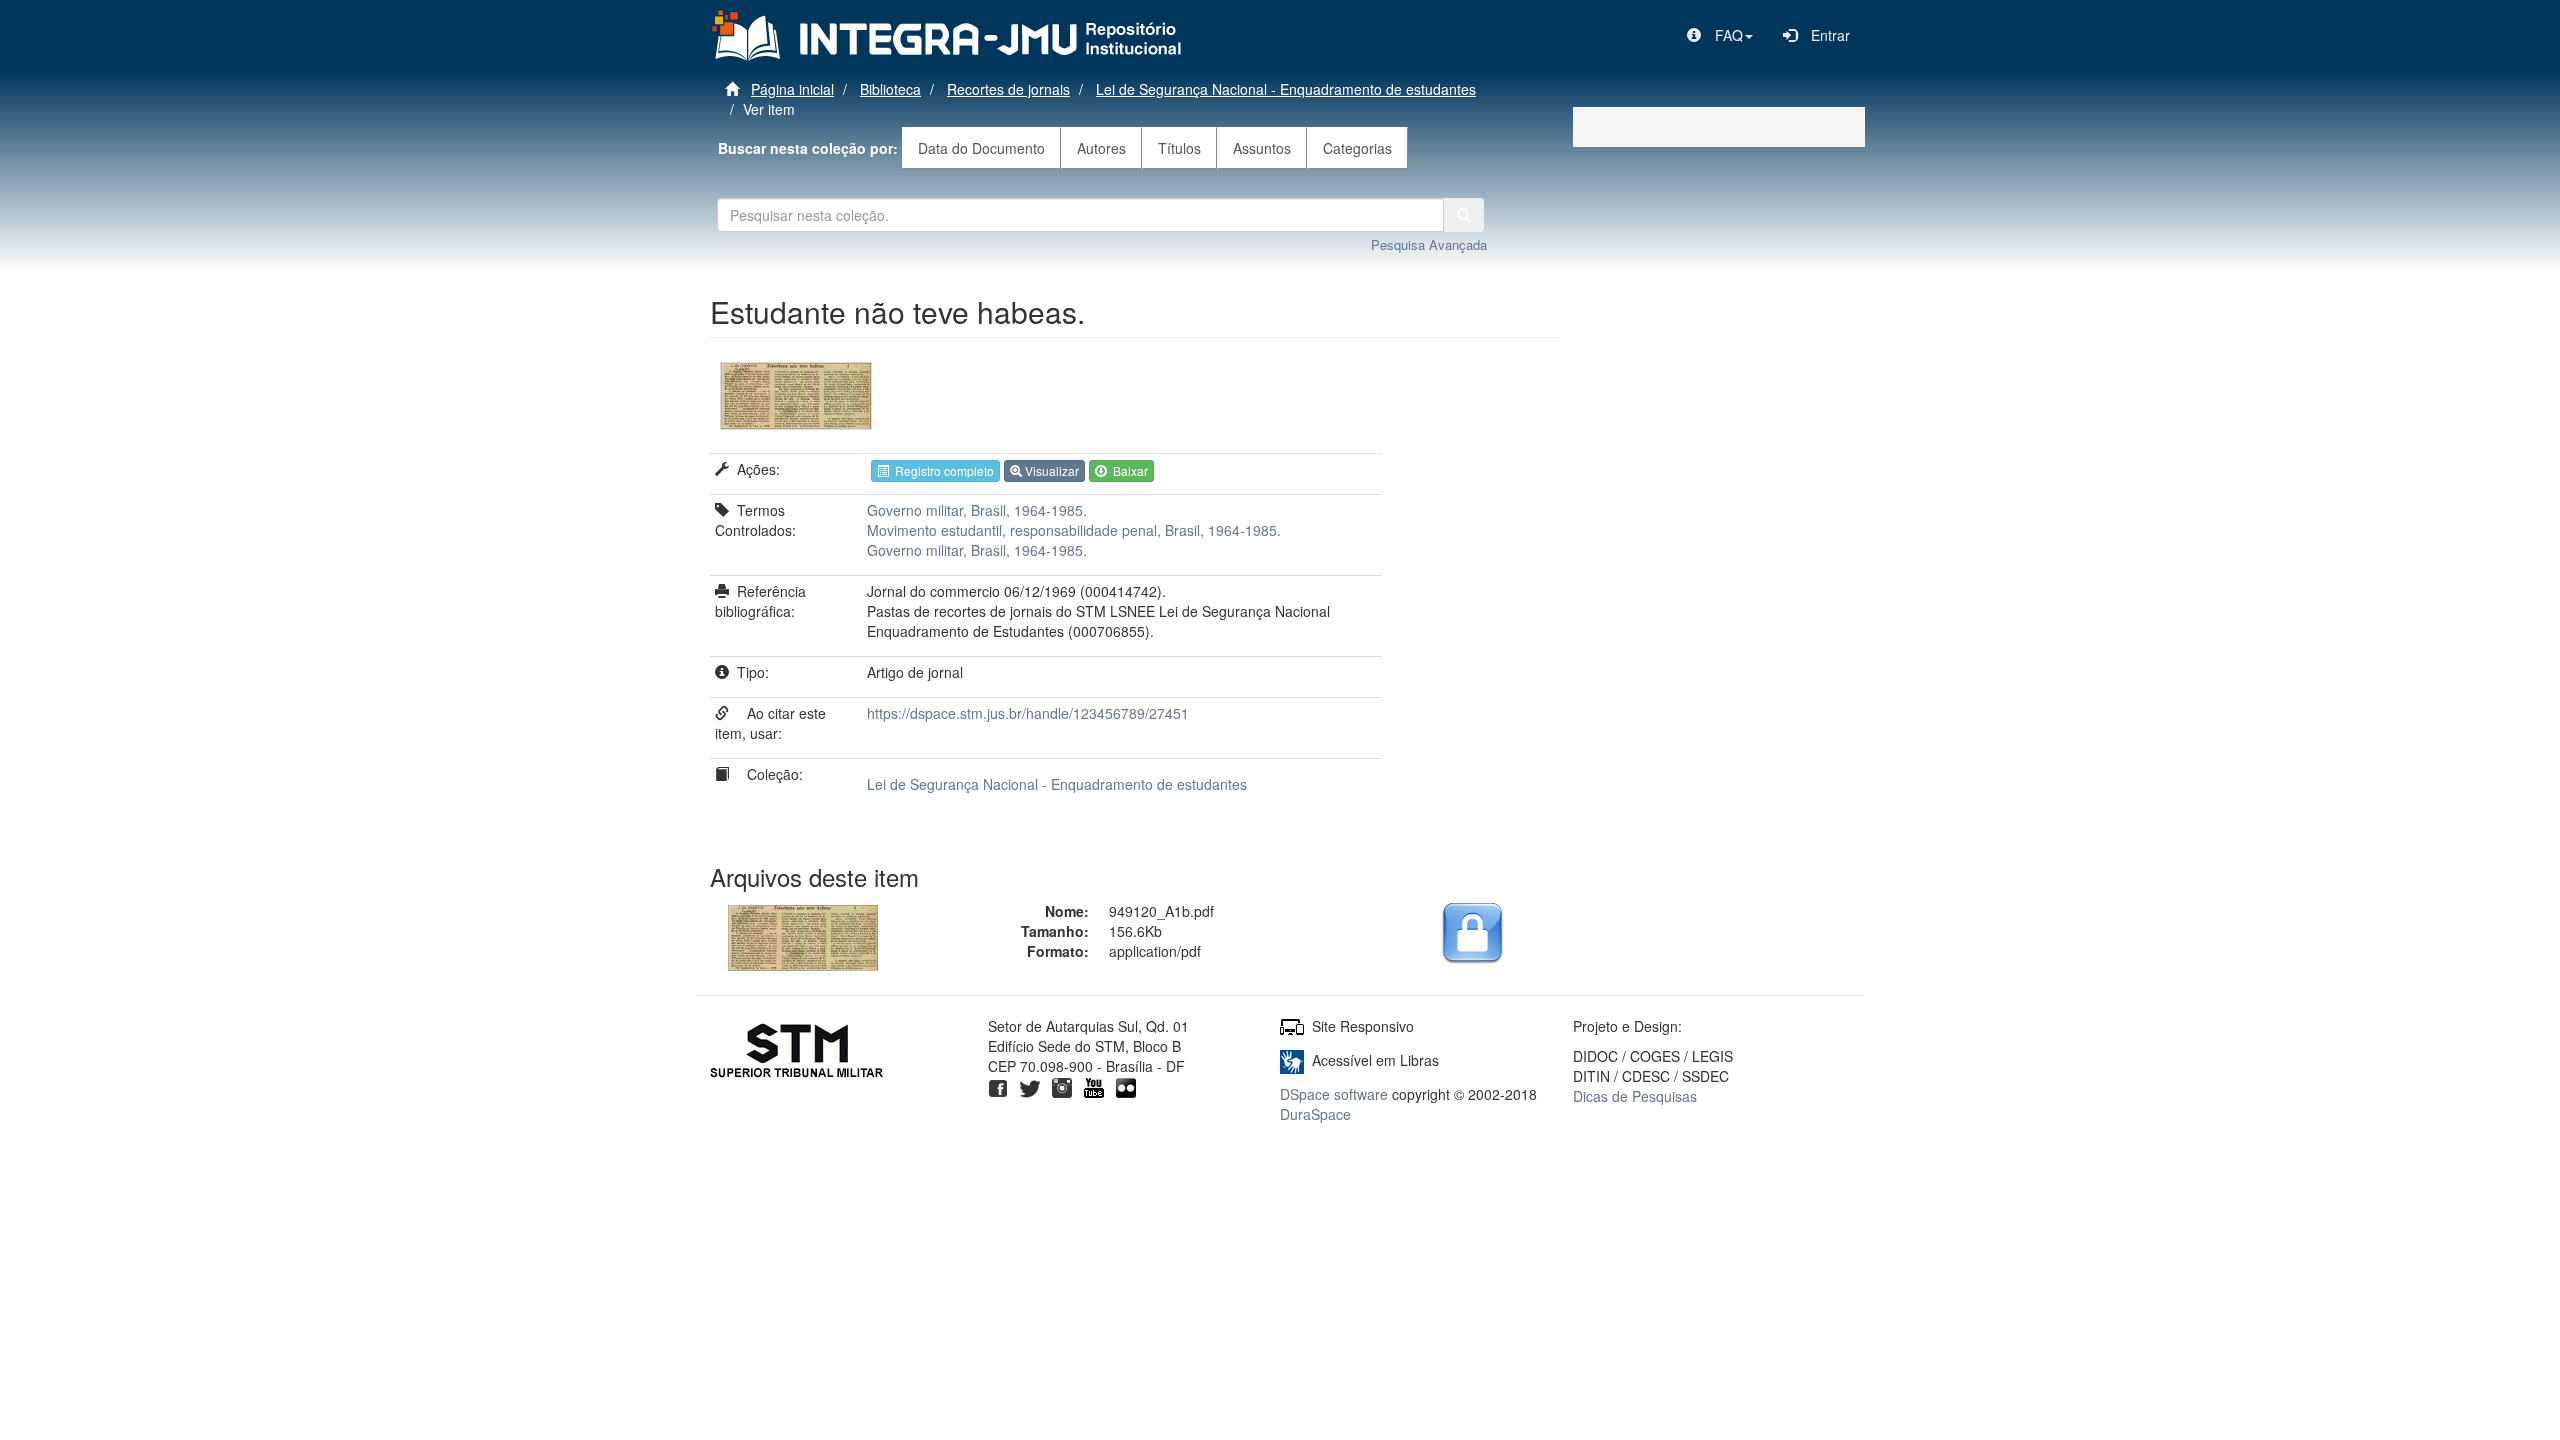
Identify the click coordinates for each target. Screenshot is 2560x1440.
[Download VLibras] (1292, 1060)
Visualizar (1050, 470)
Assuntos (1262, 148)
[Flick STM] (1126, 1086)
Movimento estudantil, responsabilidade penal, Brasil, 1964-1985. (1074, 530)
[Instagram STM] (1062, 1086)
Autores (1101, 148)
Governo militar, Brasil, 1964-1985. (977, 510)
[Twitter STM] (1030, 1086)
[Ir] (1464, 215)
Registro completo (941, 470)
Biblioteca (890, 89)
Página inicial (792, 89)
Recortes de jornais (1008, 89)
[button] (1720, 35)
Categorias (1357, 148)
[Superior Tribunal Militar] (797, 1053)
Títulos (1179, 148)
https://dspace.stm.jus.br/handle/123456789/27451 (1028, 713)
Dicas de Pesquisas (1635, 1096)
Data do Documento (981, 148)
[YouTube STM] (1094, 1086)
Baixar (1127, 470)
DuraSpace (1315, 1114)
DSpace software (1334, 1094)
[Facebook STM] (998, 1086)
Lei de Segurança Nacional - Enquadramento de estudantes (1286, 89)
